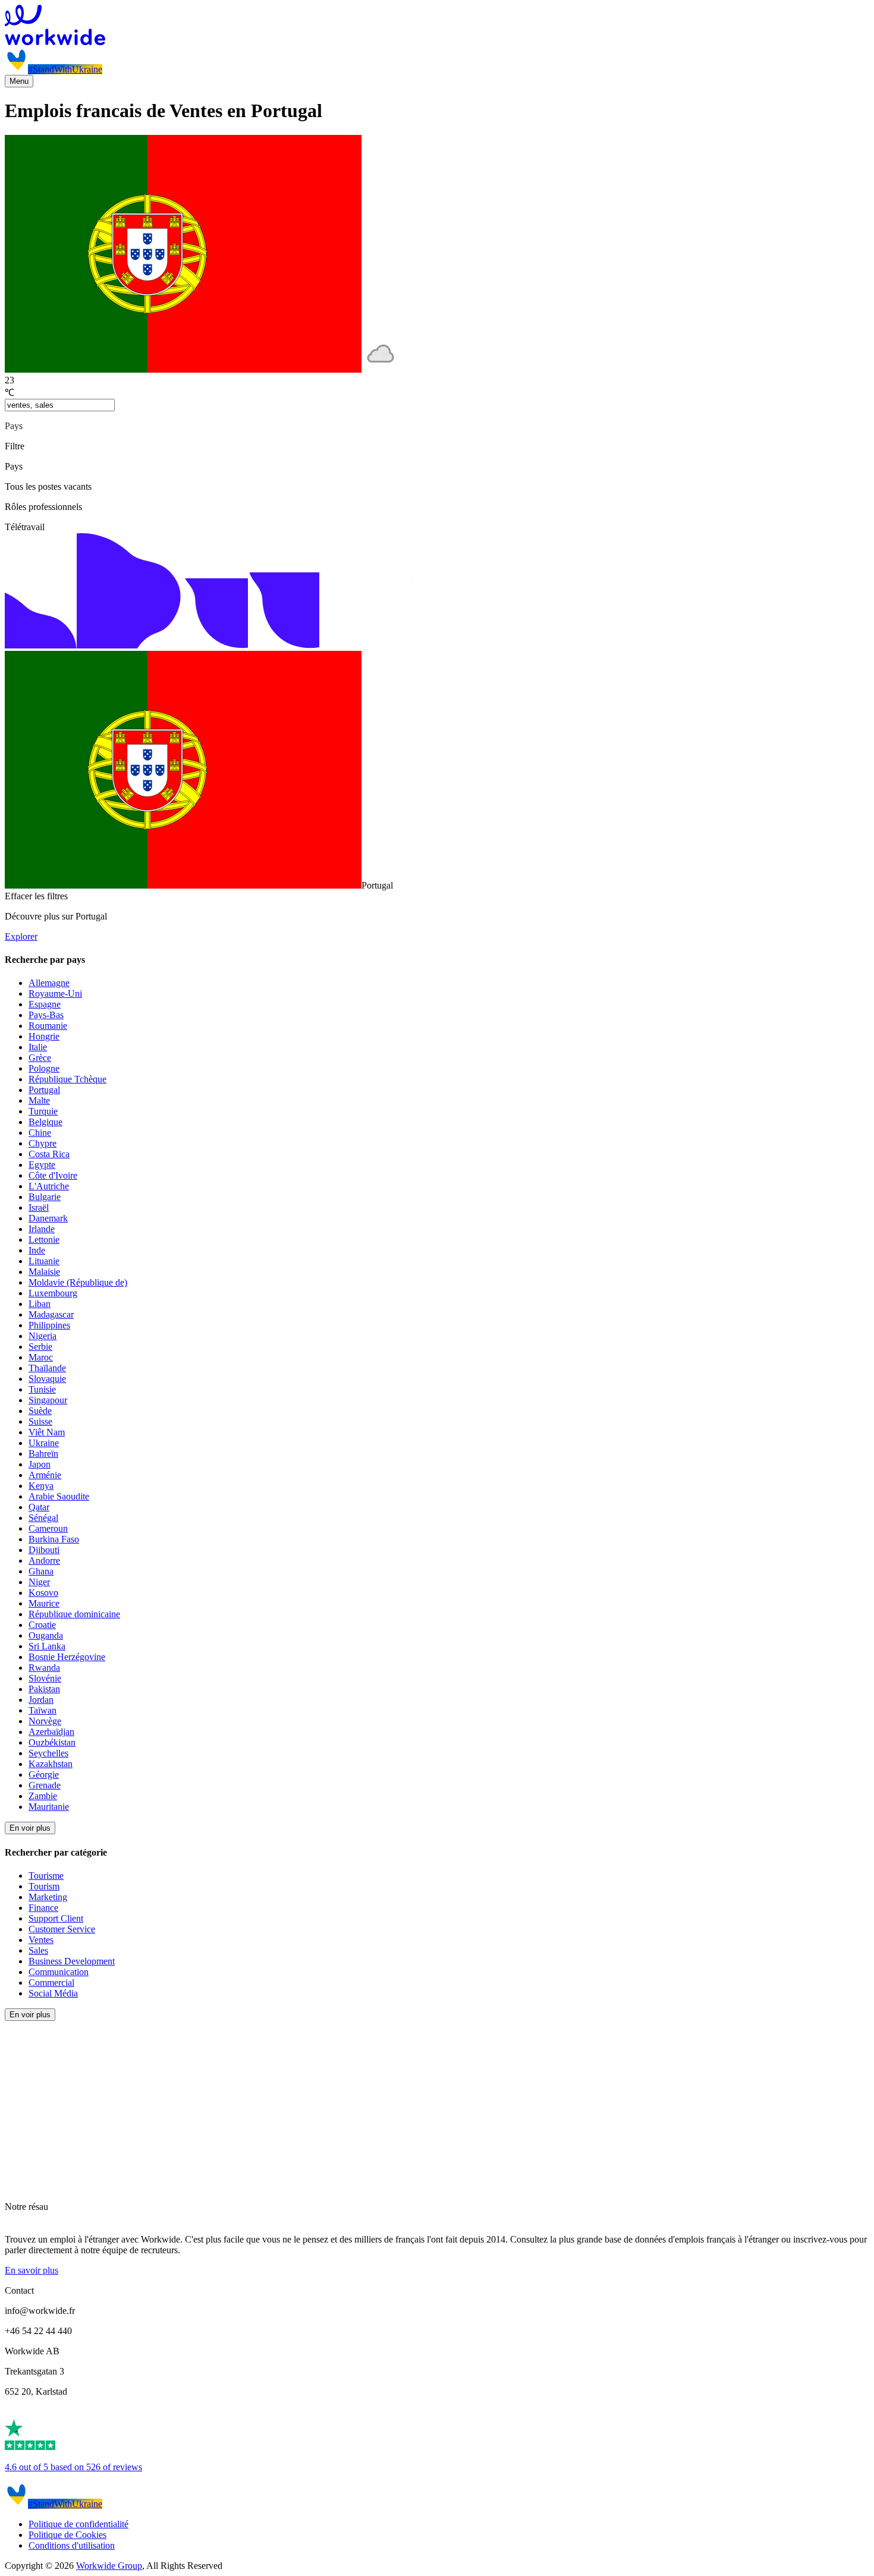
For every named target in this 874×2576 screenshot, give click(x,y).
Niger (39, 1582)
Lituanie (44, 1261)
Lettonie (44, 1240)
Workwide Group (109, 2566)
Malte (39, 1100)
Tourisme (46, 1876)
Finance (43, 1908)
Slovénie (45, 1678)
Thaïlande (47, 1368)
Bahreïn (43, 1454)
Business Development (72, 1961)
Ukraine (44, 1443)
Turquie (43, 1111)
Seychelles (48, 1753)
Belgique (45, 1122)
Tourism (44, 1886)
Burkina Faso (54, 1539)
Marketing (48, 1897)
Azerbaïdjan (51, 1732)
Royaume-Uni (55, 993)
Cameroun (48, 1528)
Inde (37, 1250)
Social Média (53, 1993)
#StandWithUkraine (65, 69)
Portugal (44, 1090)
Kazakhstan (51, 1764)
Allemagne (49, 983)
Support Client (56, 1918)
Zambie (43, 1796)
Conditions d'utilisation (72, 2545)
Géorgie (44, 1774)
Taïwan (43, 1710)
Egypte (42, 1165)
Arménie (45, 1475)
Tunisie (42, 1389)
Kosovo (43, 1593)
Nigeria (43, 1336)
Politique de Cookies (67, 2535)
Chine (40, 1133)
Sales (38, 1950)
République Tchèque (67, 1079)
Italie (38, 1047)
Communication (59, 1972)
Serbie (40, 1347)
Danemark (48, 1218)
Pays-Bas (46, 1015)
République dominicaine (74, 1614)
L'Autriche (49, 1186)
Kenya (41, 1486)
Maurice (44, 1603)
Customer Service (62, 1929)
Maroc (41, 1357)
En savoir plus (32, 2270)
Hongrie (44, 1036)
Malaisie (44, 1272)
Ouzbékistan (52, 1742)
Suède (40, 1411)
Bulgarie (45, 1197)
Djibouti (44, 1550)
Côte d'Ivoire (53, 1175)
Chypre (43, 1143)
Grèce (40, 1058)
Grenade (45, 1785)
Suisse (40, 1421)
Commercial (51, 1983)
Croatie (42, 1625)
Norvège (45, 1721)
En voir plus (30, 1828)
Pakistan (44, 1689)
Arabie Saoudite (59, 1496)
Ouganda (46, 1635)
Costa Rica (49, 1154)
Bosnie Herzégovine (67, 1657)
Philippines (49, 1325)
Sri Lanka (47, 1646)
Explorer (21, 936)
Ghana (41, 1571)
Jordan (41, 1700)
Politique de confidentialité (78, 2524)
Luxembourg (53, 1293)
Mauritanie (49, 1807)
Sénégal (43, 1518)
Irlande (42, 1229)
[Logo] (437, 26)
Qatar (39, 1507)
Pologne (44, 1068)
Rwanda (44, 1668)
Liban (40, 1304)
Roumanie (48, 1026)
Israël (39, 1207)
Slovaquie (47, 1379)
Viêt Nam (47, 1432)
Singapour (48, 1400)
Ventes (41, 1940)
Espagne (45, 1004)
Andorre (44, 1561)
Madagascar (51, 1314)
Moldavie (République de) (78, 1282)
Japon (40, 1464)
